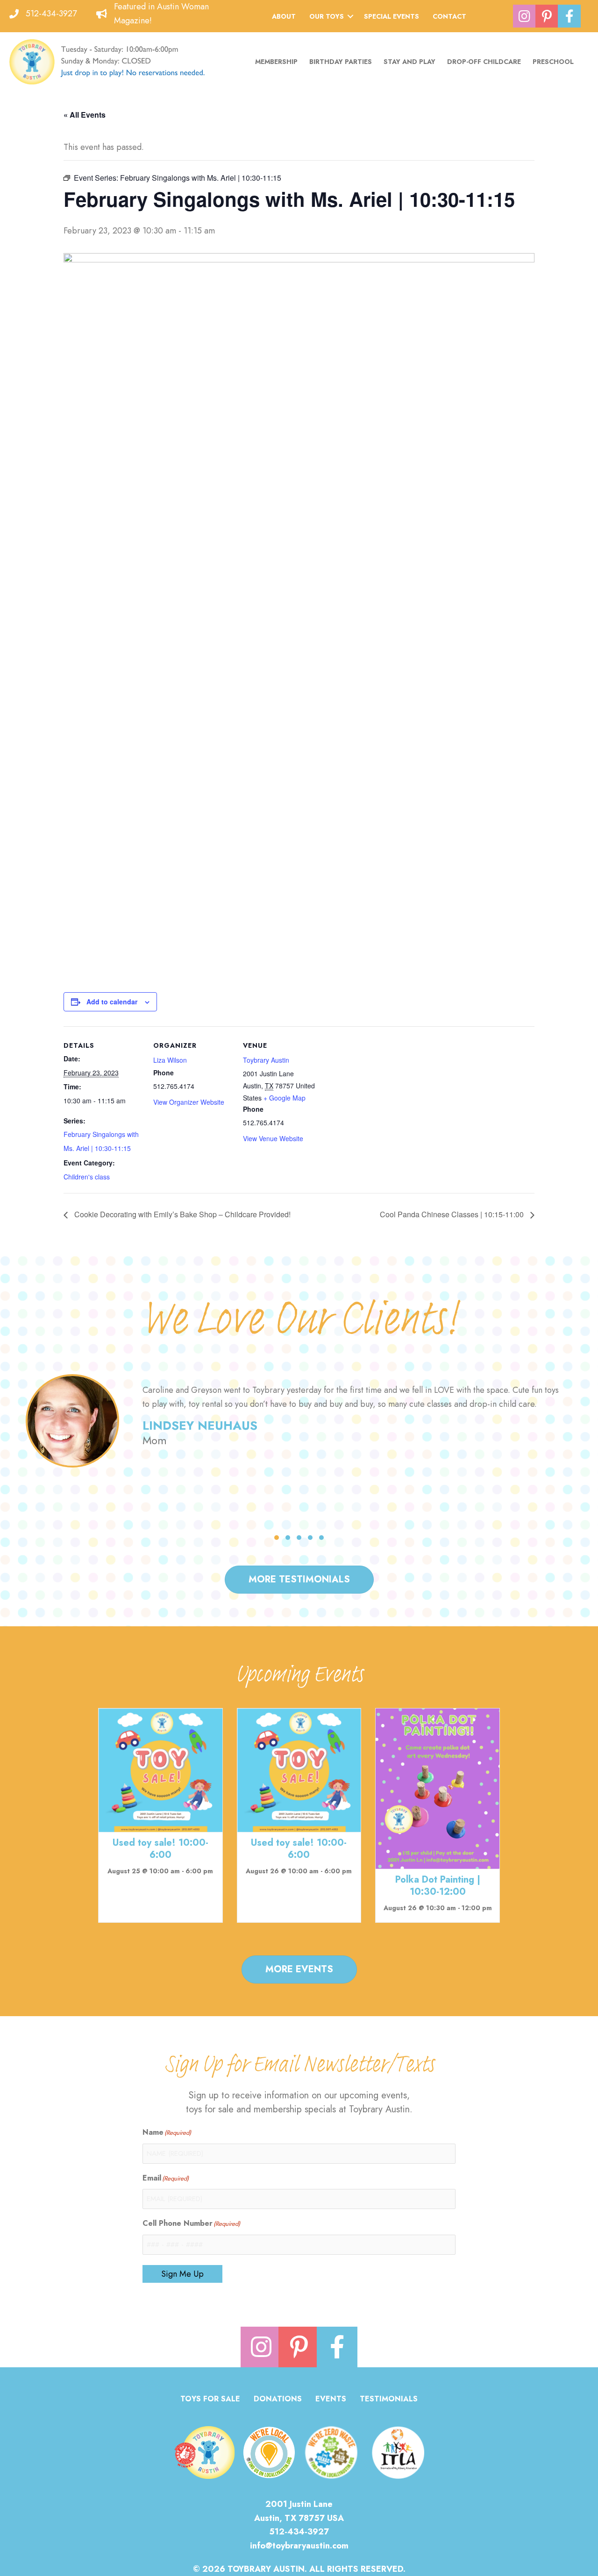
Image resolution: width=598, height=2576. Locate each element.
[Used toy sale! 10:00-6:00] (160, 1770)
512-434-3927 (51, 14)
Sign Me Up (182, 2274)
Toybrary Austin (266, 1060)
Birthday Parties (341, 62)
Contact (449, 16)
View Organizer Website (189, 1102)
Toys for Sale (210, 2400)
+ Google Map (285, 1098)
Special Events (392, 16)
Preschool (553, 62)
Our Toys (327, 16)
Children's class (87, 1177)
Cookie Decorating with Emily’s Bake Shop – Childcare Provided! (182, 1214)
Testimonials (389, 2400)
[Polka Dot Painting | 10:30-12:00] (438, 1788)
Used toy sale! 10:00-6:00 (160, 1849)
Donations (278, 2400)
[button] (350, 16)
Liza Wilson (170, 1060)
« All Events (85, 115)
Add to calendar (112, 1002)
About (284, 16)
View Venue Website (273, 1138)
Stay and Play (409, 62)
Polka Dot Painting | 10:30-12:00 (438, 1886)
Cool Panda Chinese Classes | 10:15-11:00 (453, 1214)
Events (331, 2400)
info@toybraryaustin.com (299, 2546)
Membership (276, 62)
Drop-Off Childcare (484, 62)
